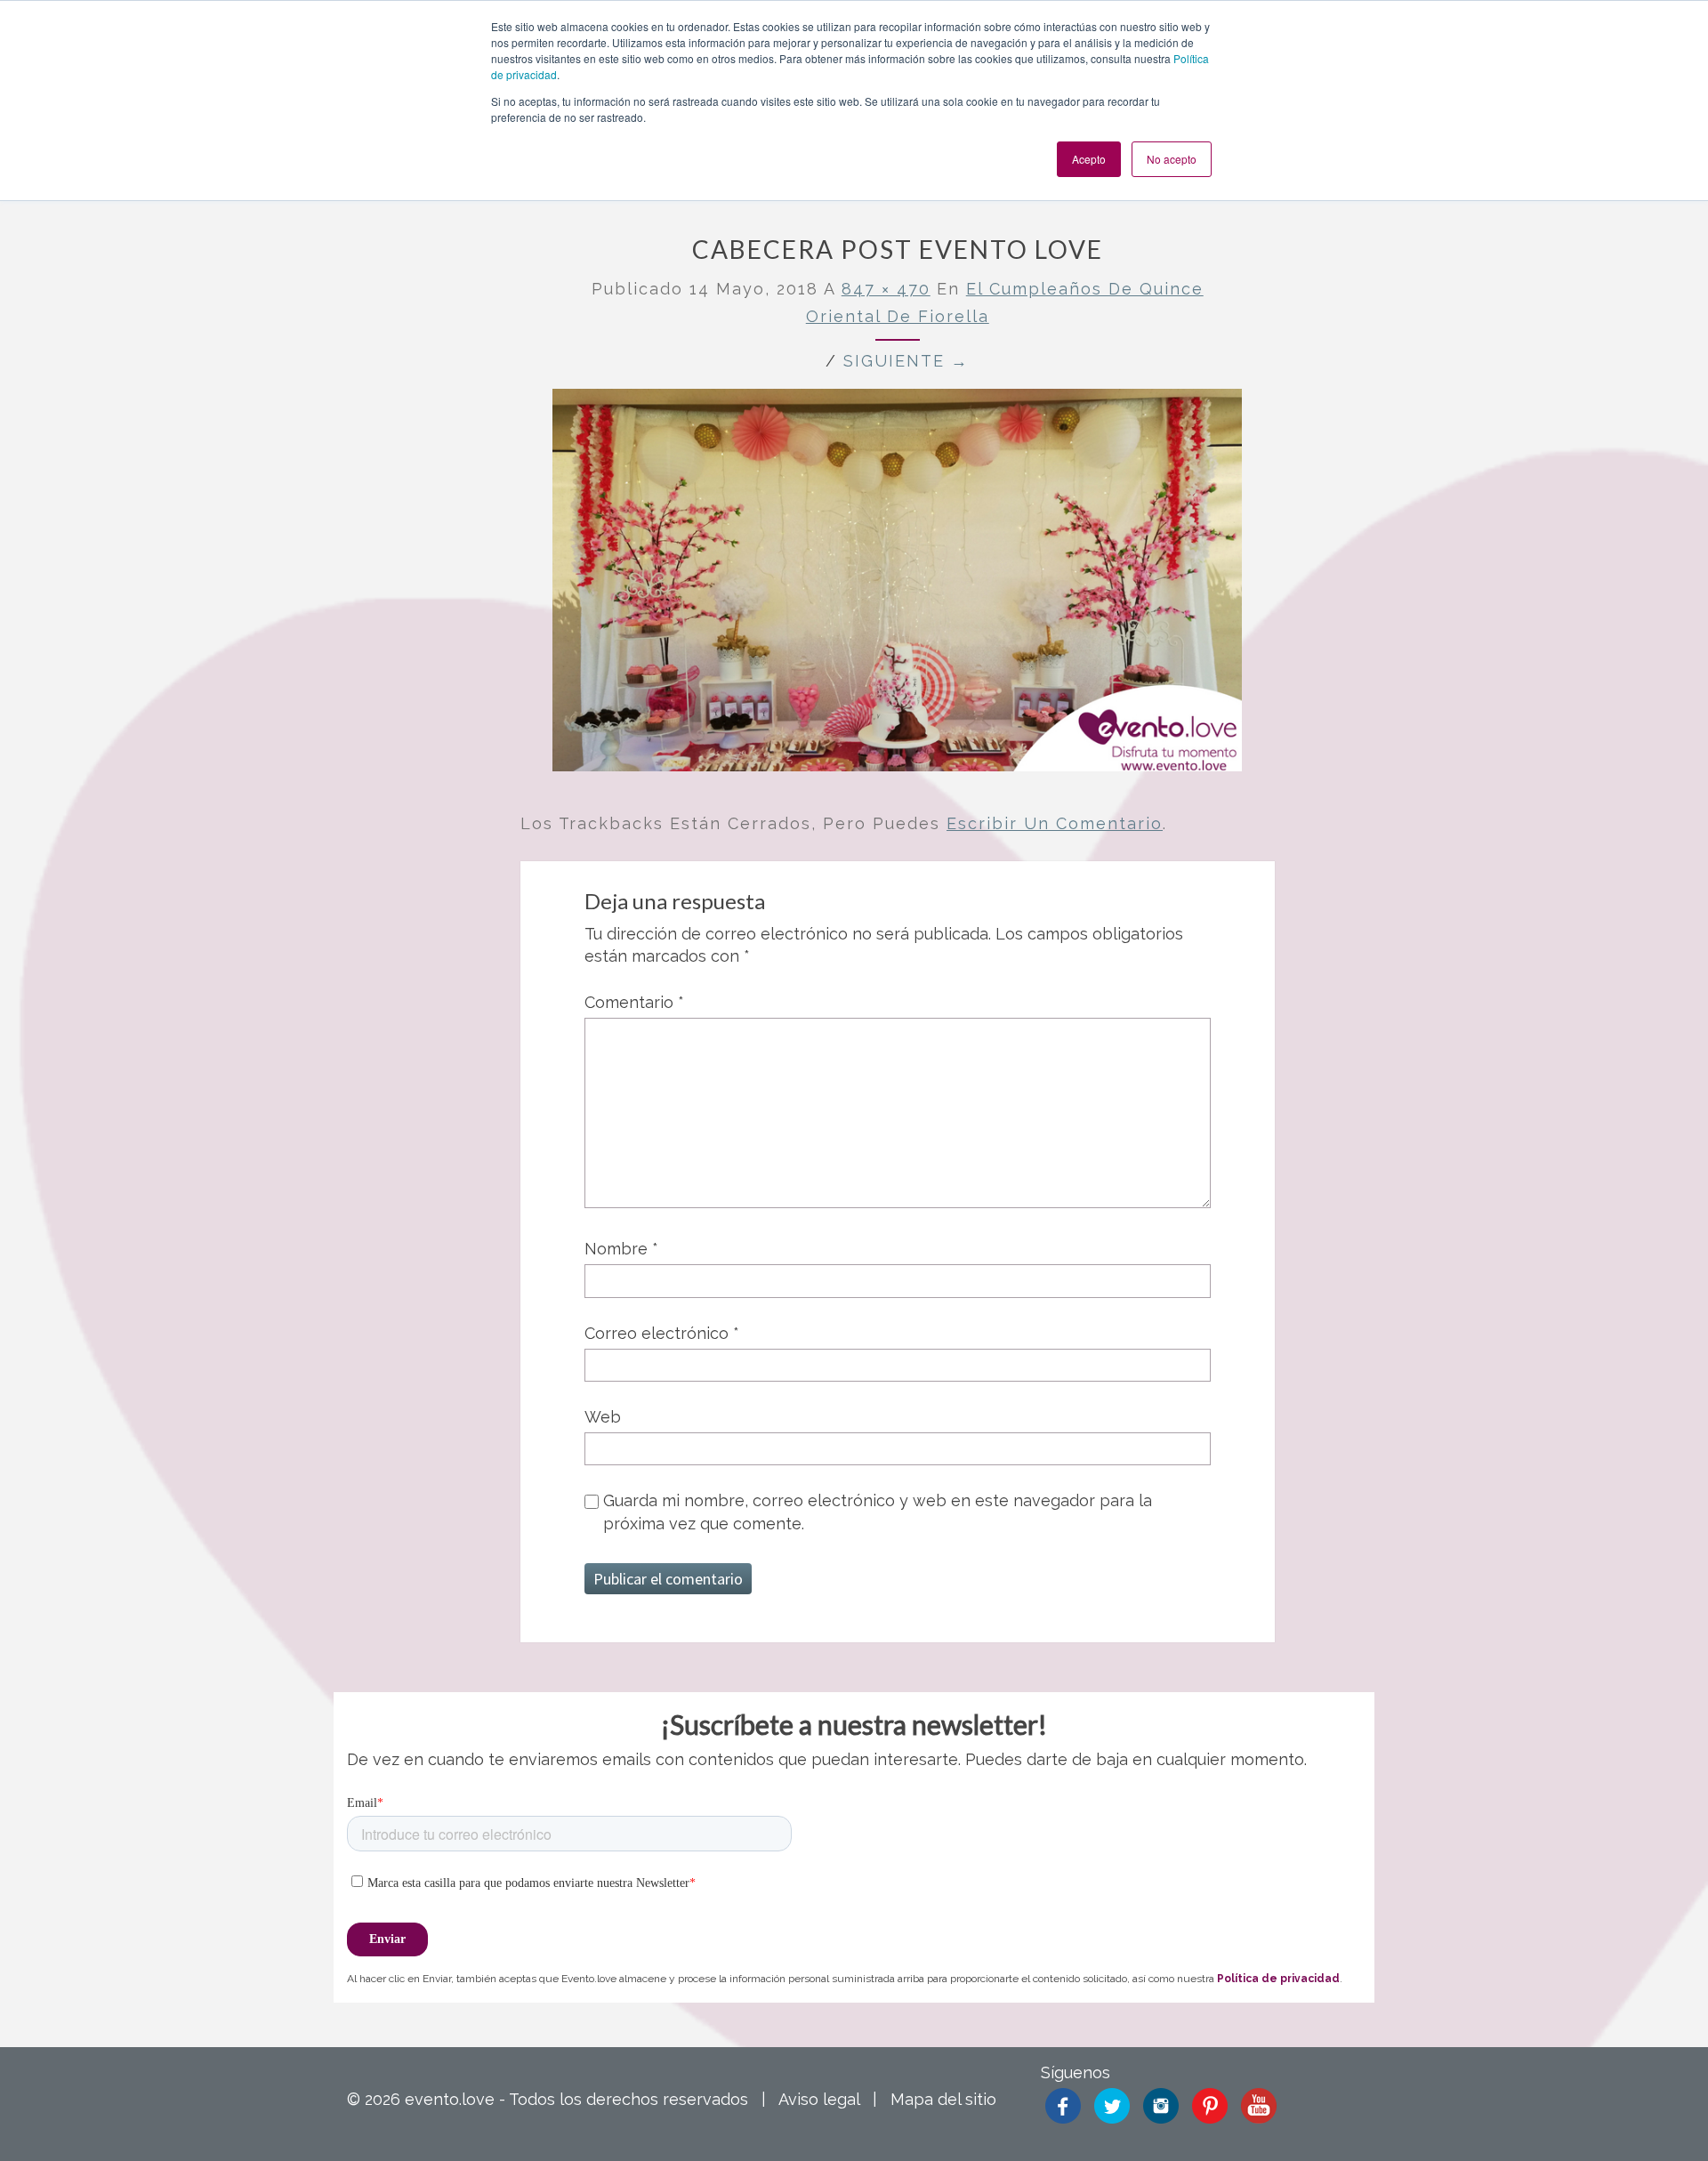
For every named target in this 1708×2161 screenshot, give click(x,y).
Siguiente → (906, 361)
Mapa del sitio (943, 2099)
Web (603, 1417)
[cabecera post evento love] (897, 587)
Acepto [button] (1089, 159)
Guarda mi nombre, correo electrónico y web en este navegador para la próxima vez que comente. (878, 1512)
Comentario (634, 1002)
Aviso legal (819, 2099)
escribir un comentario (1055, 823)
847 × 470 (886, 289)
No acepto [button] (1172, 159)
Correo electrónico (662, 1333)
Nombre (621, 1249)
